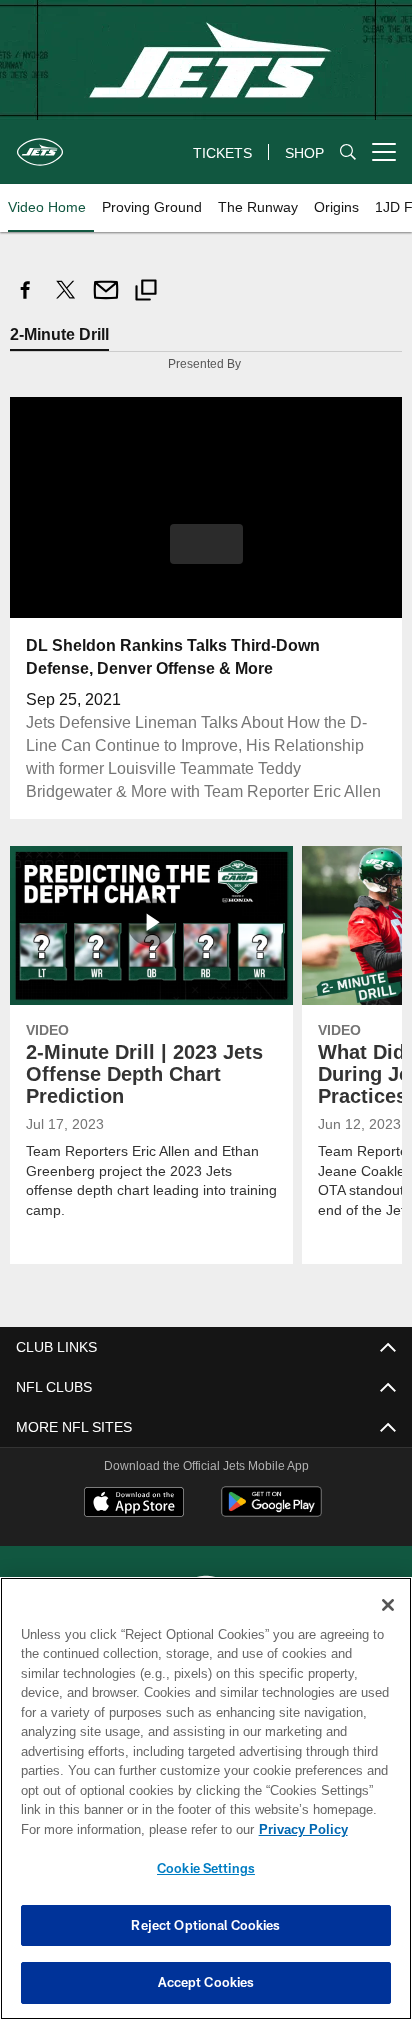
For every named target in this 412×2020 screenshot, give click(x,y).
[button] (206, 556)
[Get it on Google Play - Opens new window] (271, 1511)
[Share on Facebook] (26, 300)
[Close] (388, 1605)
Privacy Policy (131, 1829)
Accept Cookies (206, 1982)
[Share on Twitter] (66, 300)
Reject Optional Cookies (205, 1925)
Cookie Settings (206, 1868)
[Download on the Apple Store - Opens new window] (134, 1504)
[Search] (348, 152)
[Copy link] (146, 292)
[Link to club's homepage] (40, 144)
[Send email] (106, 300)
